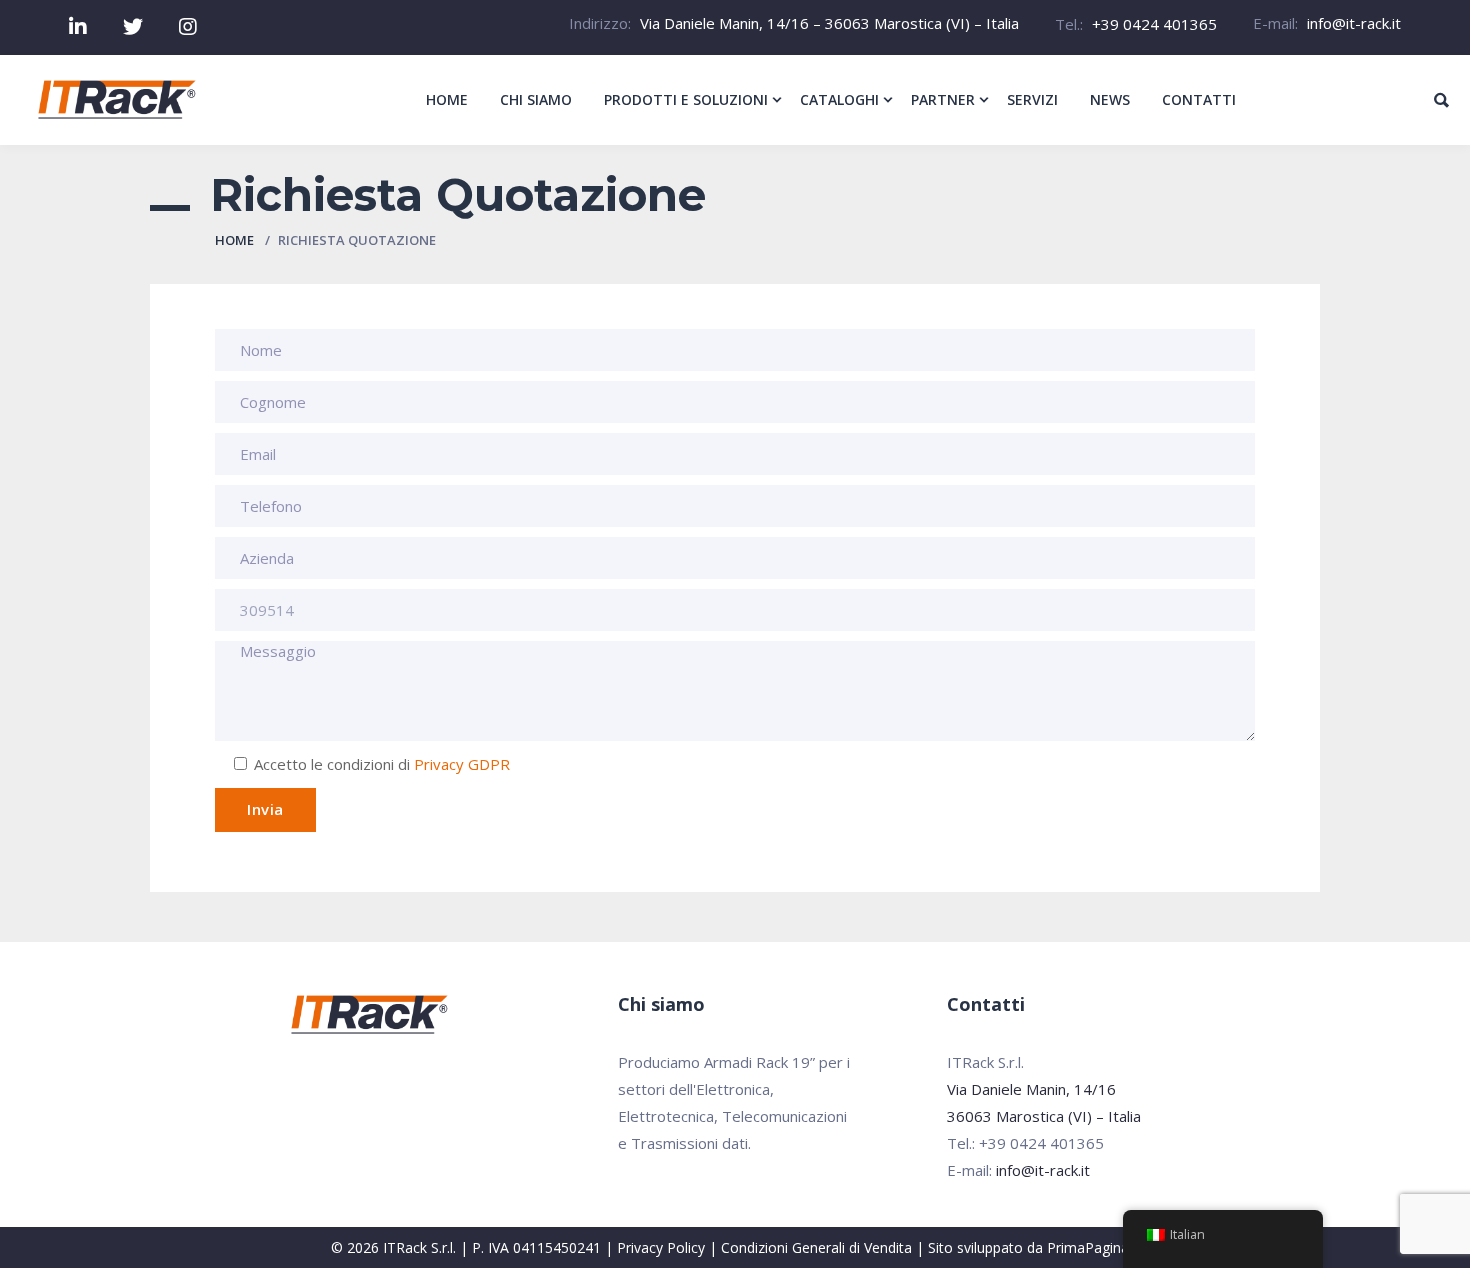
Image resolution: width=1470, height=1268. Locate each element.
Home (234, 240)
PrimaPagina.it (1093, 1247)
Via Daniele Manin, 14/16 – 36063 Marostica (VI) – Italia (829, 23)
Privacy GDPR (462, 764)
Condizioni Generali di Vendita (816, 1247)
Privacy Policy (661, 1247)
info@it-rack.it (1354, 23)
